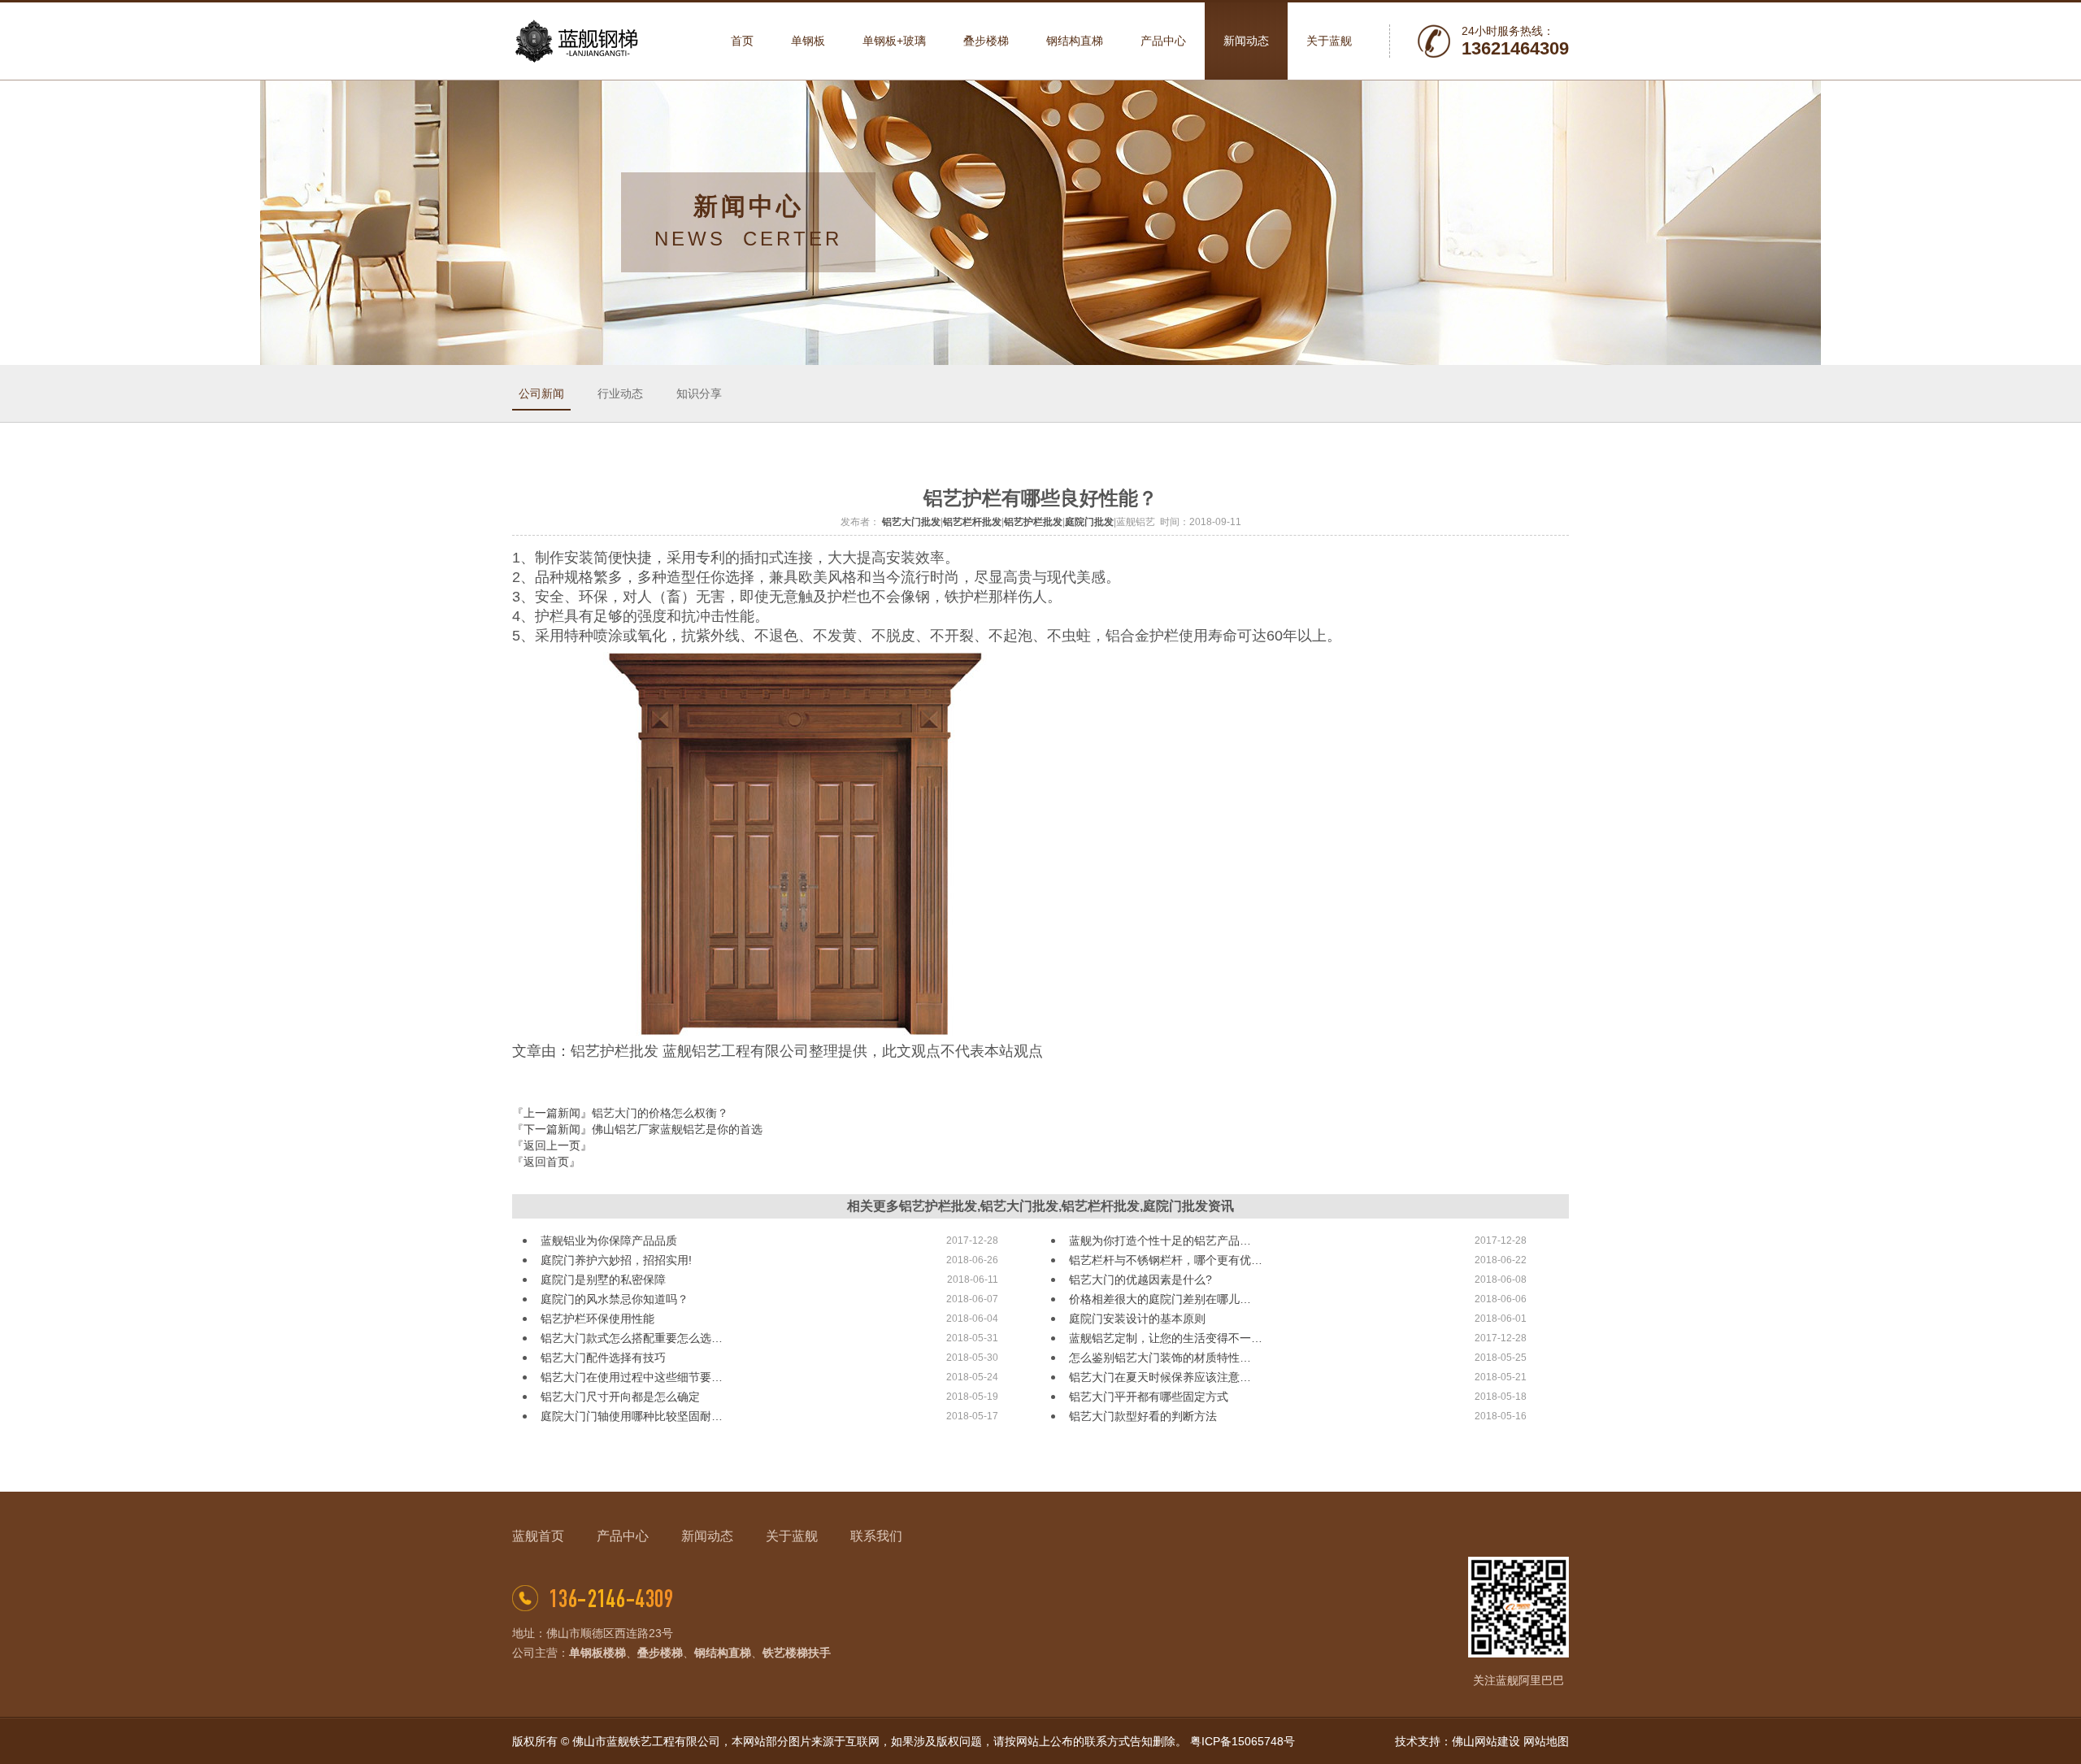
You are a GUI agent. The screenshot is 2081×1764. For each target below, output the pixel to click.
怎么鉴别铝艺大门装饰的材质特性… (1160, 1358)
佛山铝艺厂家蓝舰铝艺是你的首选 (677, 1129)
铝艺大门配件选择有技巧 (603, 1358)
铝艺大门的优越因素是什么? (1140, 1280)
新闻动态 (707, 1536)
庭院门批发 (1089, 522)
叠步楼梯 (660, 1653)
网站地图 (1546, 1741)
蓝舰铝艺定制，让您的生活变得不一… (1166, 1338)
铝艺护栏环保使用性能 (597, 1319)
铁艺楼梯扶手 (797, 1653)
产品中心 (623, 1536)
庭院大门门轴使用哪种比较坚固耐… (632, 1416)
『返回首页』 (546, 1162)
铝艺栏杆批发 (972, 522)
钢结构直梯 (723, 1653)
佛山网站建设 (1486, 1741)
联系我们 (876, 1536)
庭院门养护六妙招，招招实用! (616, 1260)
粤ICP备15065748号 (1243, 1741)
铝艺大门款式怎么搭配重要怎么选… (632, 1338)
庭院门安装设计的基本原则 (1137, 1319)
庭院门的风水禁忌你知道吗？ (615, 1299)
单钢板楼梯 (597, 1653)
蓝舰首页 (538, 1536)
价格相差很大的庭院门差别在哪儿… (1160, 1299)
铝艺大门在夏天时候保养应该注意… (1160, 1377)
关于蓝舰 (792, 1536)
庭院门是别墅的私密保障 (603, 1280)
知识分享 (699, 393)
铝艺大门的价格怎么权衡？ (660, 1113)
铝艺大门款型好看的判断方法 (1143, 1416)
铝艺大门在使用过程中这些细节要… (632, 1377)
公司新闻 (541, 393)
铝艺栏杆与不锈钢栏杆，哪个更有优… (1166, 1260)
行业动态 (620, 393)
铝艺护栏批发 (1033, 522)
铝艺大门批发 (911, 522)
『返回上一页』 (552, 1145)
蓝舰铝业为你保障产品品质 (609, 1240)
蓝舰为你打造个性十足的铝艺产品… (1160, 1240)
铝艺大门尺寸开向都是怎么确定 (620, 1397)
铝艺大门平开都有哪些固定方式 (1149, 1397)
